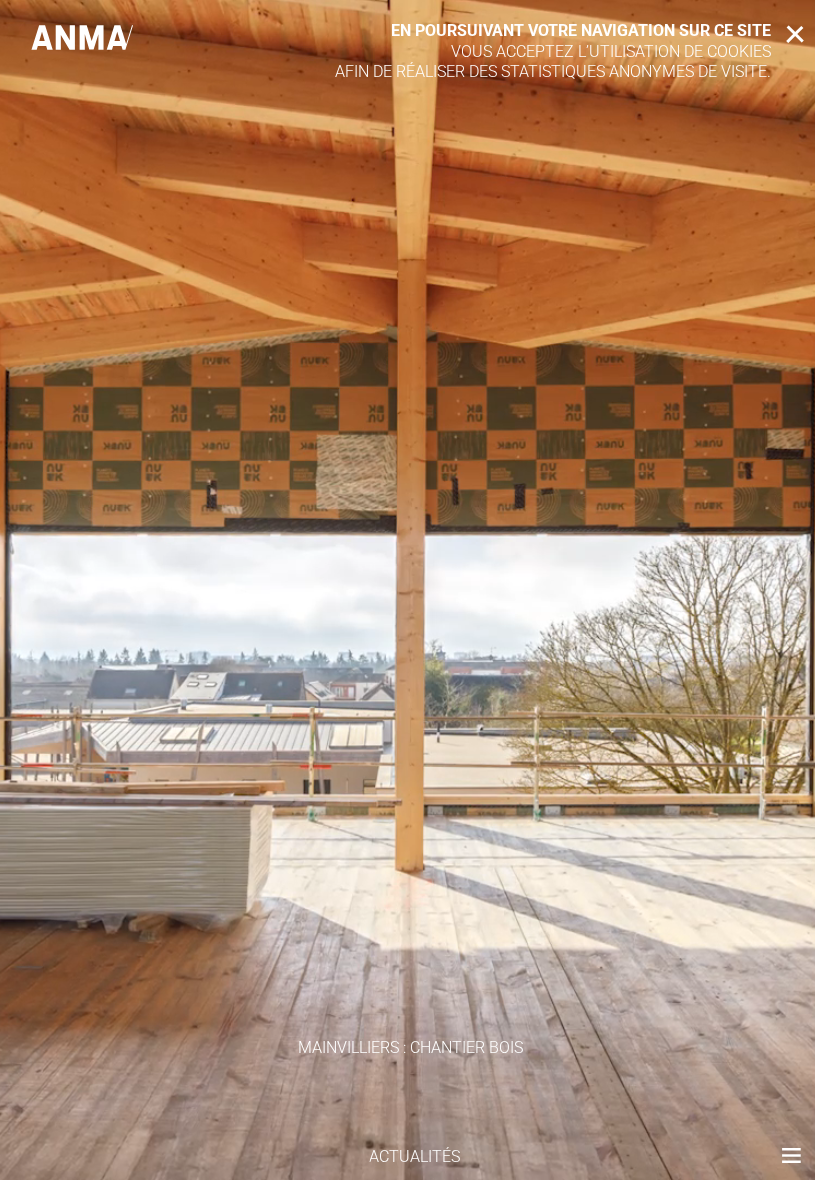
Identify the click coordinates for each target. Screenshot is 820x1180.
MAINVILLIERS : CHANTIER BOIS (410, 1047)
